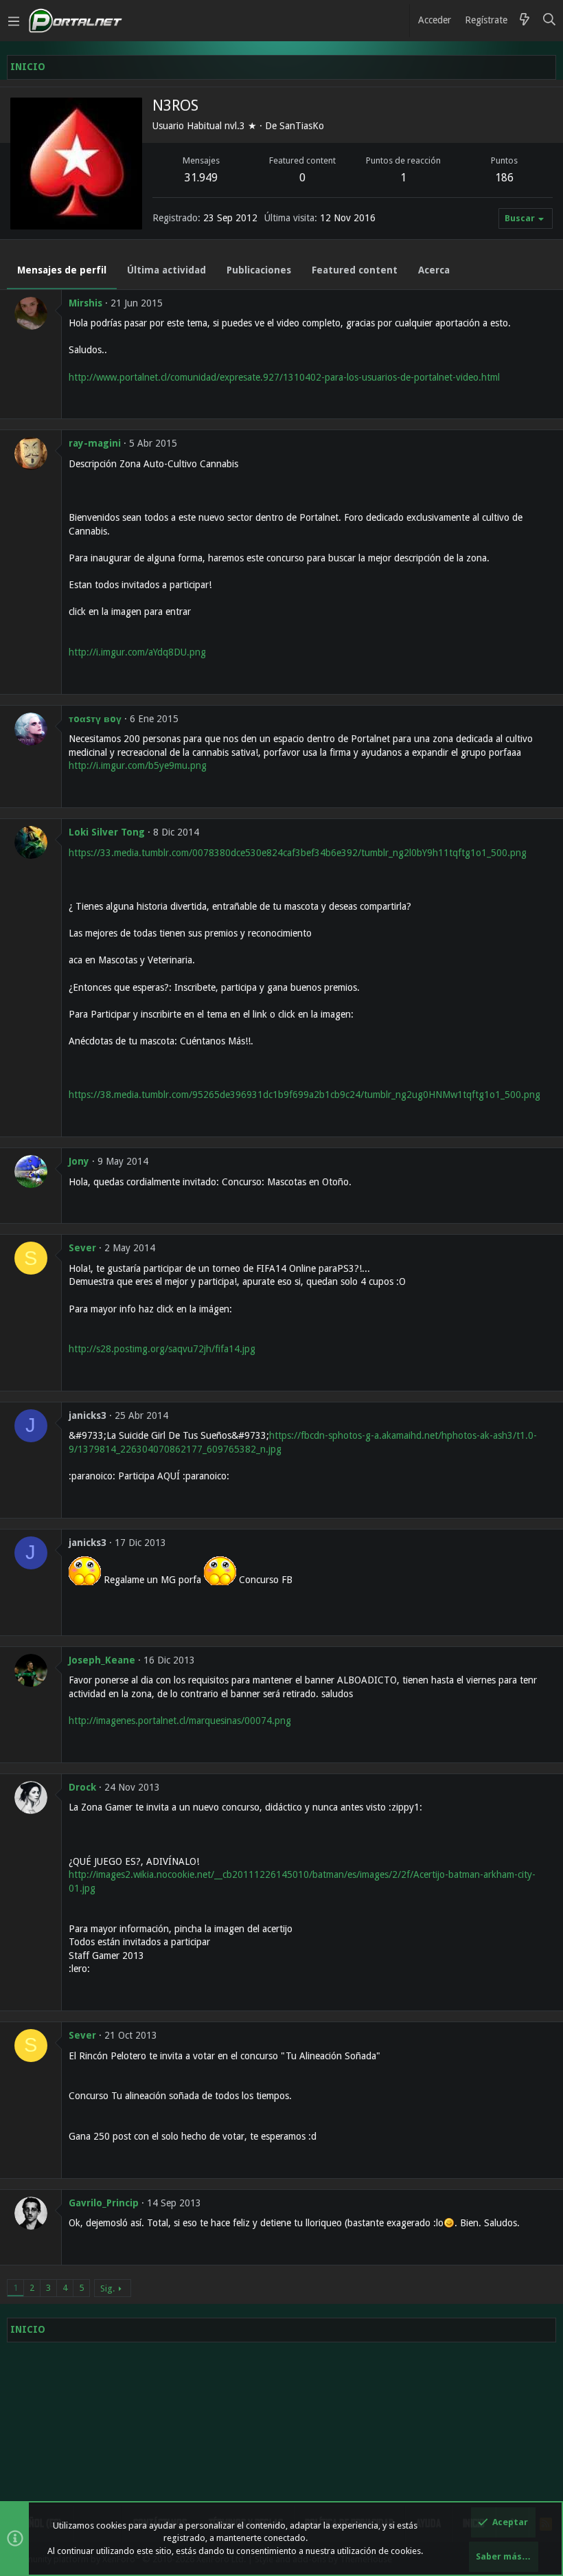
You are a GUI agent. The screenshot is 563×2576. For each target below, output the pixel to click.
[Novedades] (525, 21)
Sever (82, 1248)
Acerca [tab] (434, 270)
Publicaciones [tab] (259, 270)
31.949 (201, 178)
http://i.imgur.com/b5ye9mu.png (138, 765)
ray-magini (95, 443)
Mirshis (85, 303)
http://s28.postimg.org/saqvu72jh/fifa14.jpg (162, 1349)
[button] (14, 21)
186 (504, 178)
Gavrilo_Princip (104, 2203)
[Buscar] (550, 21)
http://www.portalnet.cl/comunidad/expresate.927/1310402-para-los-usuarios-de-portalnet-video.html (284, 377)
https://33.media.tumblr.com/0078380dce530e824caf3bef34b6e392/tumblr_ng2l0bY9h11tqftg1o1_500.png (298, 853)
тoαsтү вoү (95, 719)
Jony (79, 1161)
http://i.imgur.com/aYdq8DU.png (137, 652)
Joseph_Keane (102, 1660)
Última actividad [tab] (166, 270)
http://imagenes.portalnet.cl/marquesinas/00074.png (180, 1721)
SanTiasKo (302, 126)
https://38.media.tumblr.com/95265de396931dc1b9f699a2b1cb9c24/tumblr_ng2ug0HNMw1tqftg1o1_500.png (305, 1095)
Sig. (107, 2288)
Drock (82, 1787)
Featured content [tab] (355, 270)
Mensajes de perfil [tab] (62, 270)
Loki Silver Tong (107, 832)
